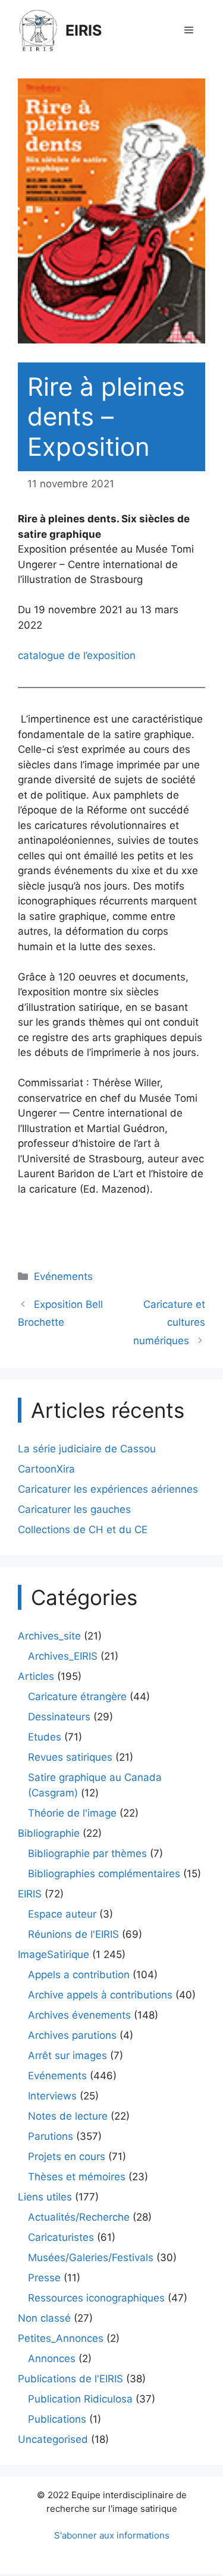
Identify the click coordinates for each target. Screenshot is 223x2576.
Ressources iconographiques (96, 2298)
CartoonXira (46, 1469)
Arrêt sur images (67, 2055)
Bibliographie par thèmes (87, 1853)
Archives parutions (72, 2035)
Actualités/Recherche (79, 2217)
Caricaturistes (61, 2237)
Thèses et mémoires (77, 2177)
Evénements (63, 1276)
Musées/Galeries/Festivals (91, 2257)
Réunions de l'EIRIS (73, 1934)
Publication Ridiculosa (80, 2399)
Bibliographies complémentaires (104, 1874)
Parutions (51, 2136)
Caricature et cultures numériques (169, 1322)
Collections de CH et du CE (83, 1530)
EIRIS (84, 30)
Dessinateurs (59, 1717)
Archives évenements (79, 2015)
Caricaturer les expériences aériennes (108, 1489)
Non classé (44, 2318)
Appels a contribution (79, 1975)
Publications (57, 2419)
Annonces (52, 2359)
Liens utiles (45, 2197)
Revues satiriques (70, 1757)
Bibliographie (49, 1833)
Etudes (45, 1737)
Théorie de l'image (72, 1813)
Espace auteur (62, 1914)
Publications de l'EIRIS (70, 2379)
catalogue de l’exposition (77, 655)
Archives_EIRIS (63, 1656)
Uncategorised (53, 2439)
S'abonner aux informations (112, 2535)
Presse (44, 2278)
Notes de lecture (68, 2116)
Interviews (52, 2096)
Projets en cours (67, 2156)
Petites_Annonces (61, 2338)
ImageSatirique (54, 1954)
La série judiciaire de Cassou (87, 1449)
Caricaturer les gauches (74, 1509)
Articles (36, 1676)
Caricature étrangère (77, 1697)
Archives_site (49, 1636)
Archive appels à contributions (100, 1995)
